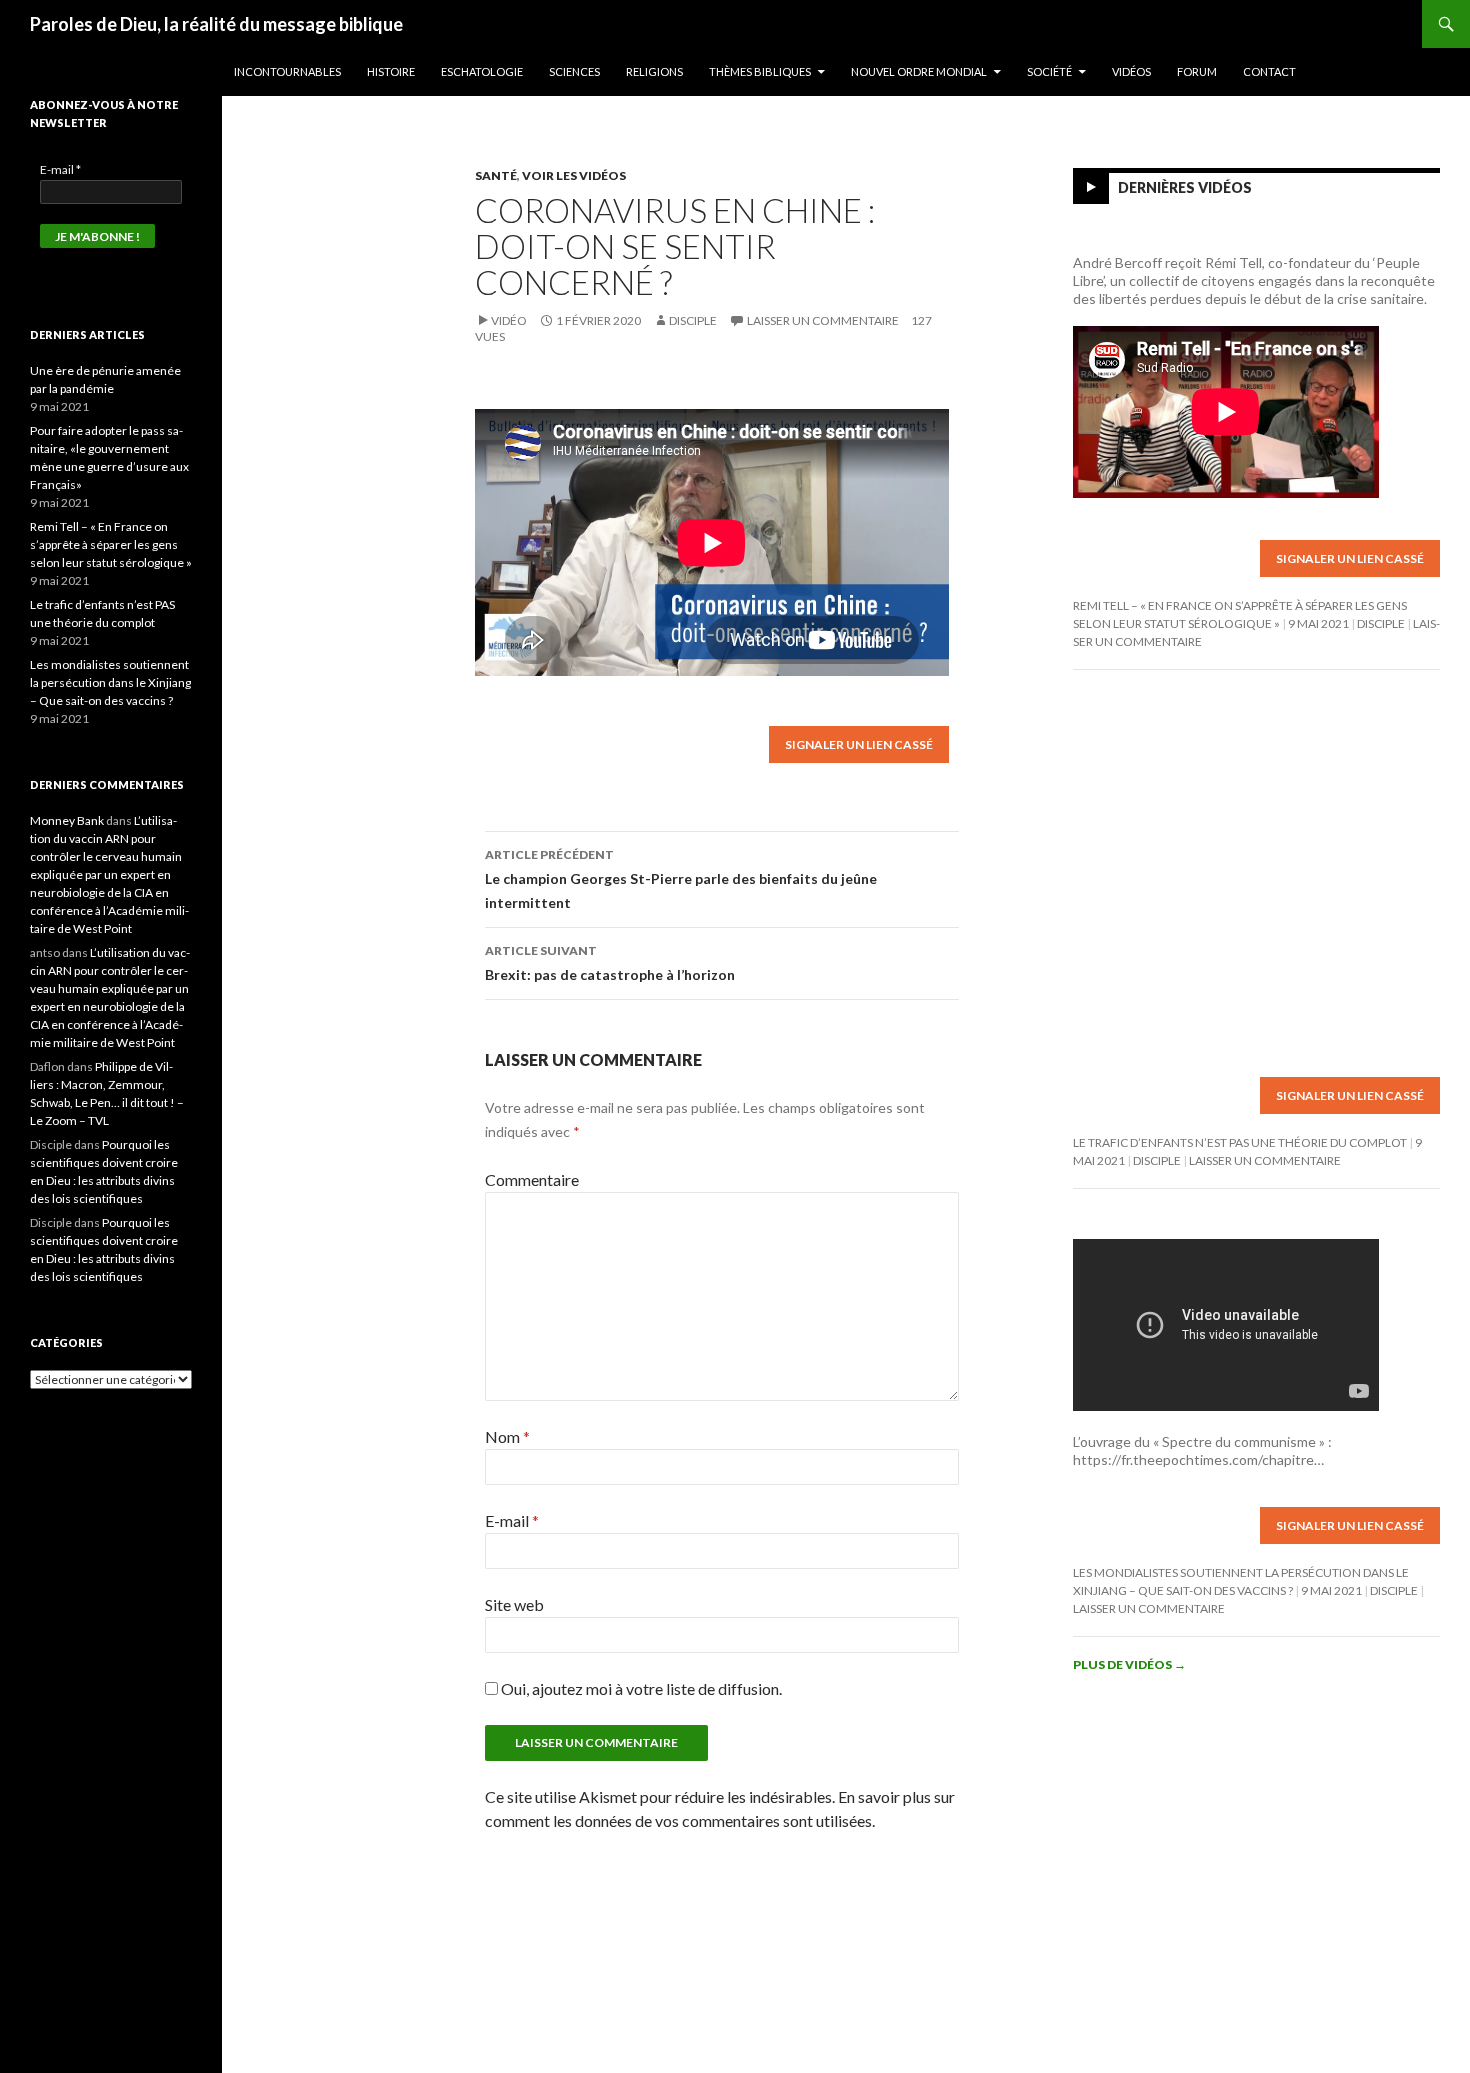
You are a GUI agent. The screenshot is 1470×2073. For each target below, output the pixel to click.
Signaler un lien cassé (859, 744)
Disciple (693, 320)
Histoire (391, 71)
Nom (507, 1436)
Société (1049, 71)
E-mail (512, 1520)
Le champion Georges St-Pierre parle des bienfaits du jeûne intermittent (681, 879)
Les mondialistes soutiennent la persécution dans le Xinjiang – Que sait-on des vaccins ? (110, 682)
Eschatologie (482, 71)
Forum (1197, 71)
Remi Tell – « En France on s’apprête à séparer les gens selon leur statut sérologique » (111, 544)
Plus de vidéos (1129, 1664)
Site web (514, 1604)
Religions (654, 71)
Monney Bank (67, 820)
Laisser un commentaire (823, 320)
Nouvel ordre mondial (919, 71)
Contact (1269, 71)
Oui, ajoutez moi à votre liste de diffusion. (640, 1688)
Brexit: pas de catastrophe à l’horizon (610, 963)
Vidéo (509, 320)
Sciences (574, 71)
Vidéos (1131, 71)
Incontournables (287, 71)
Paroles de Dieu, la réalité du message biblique (216, 24)
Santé (496, 175)
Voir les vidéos (574, 175)
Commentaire (532, 1179)
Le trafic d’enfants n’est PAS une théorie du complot (1240, 1142)
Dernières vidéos (1185, 187)
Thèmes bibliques (760, 71)
